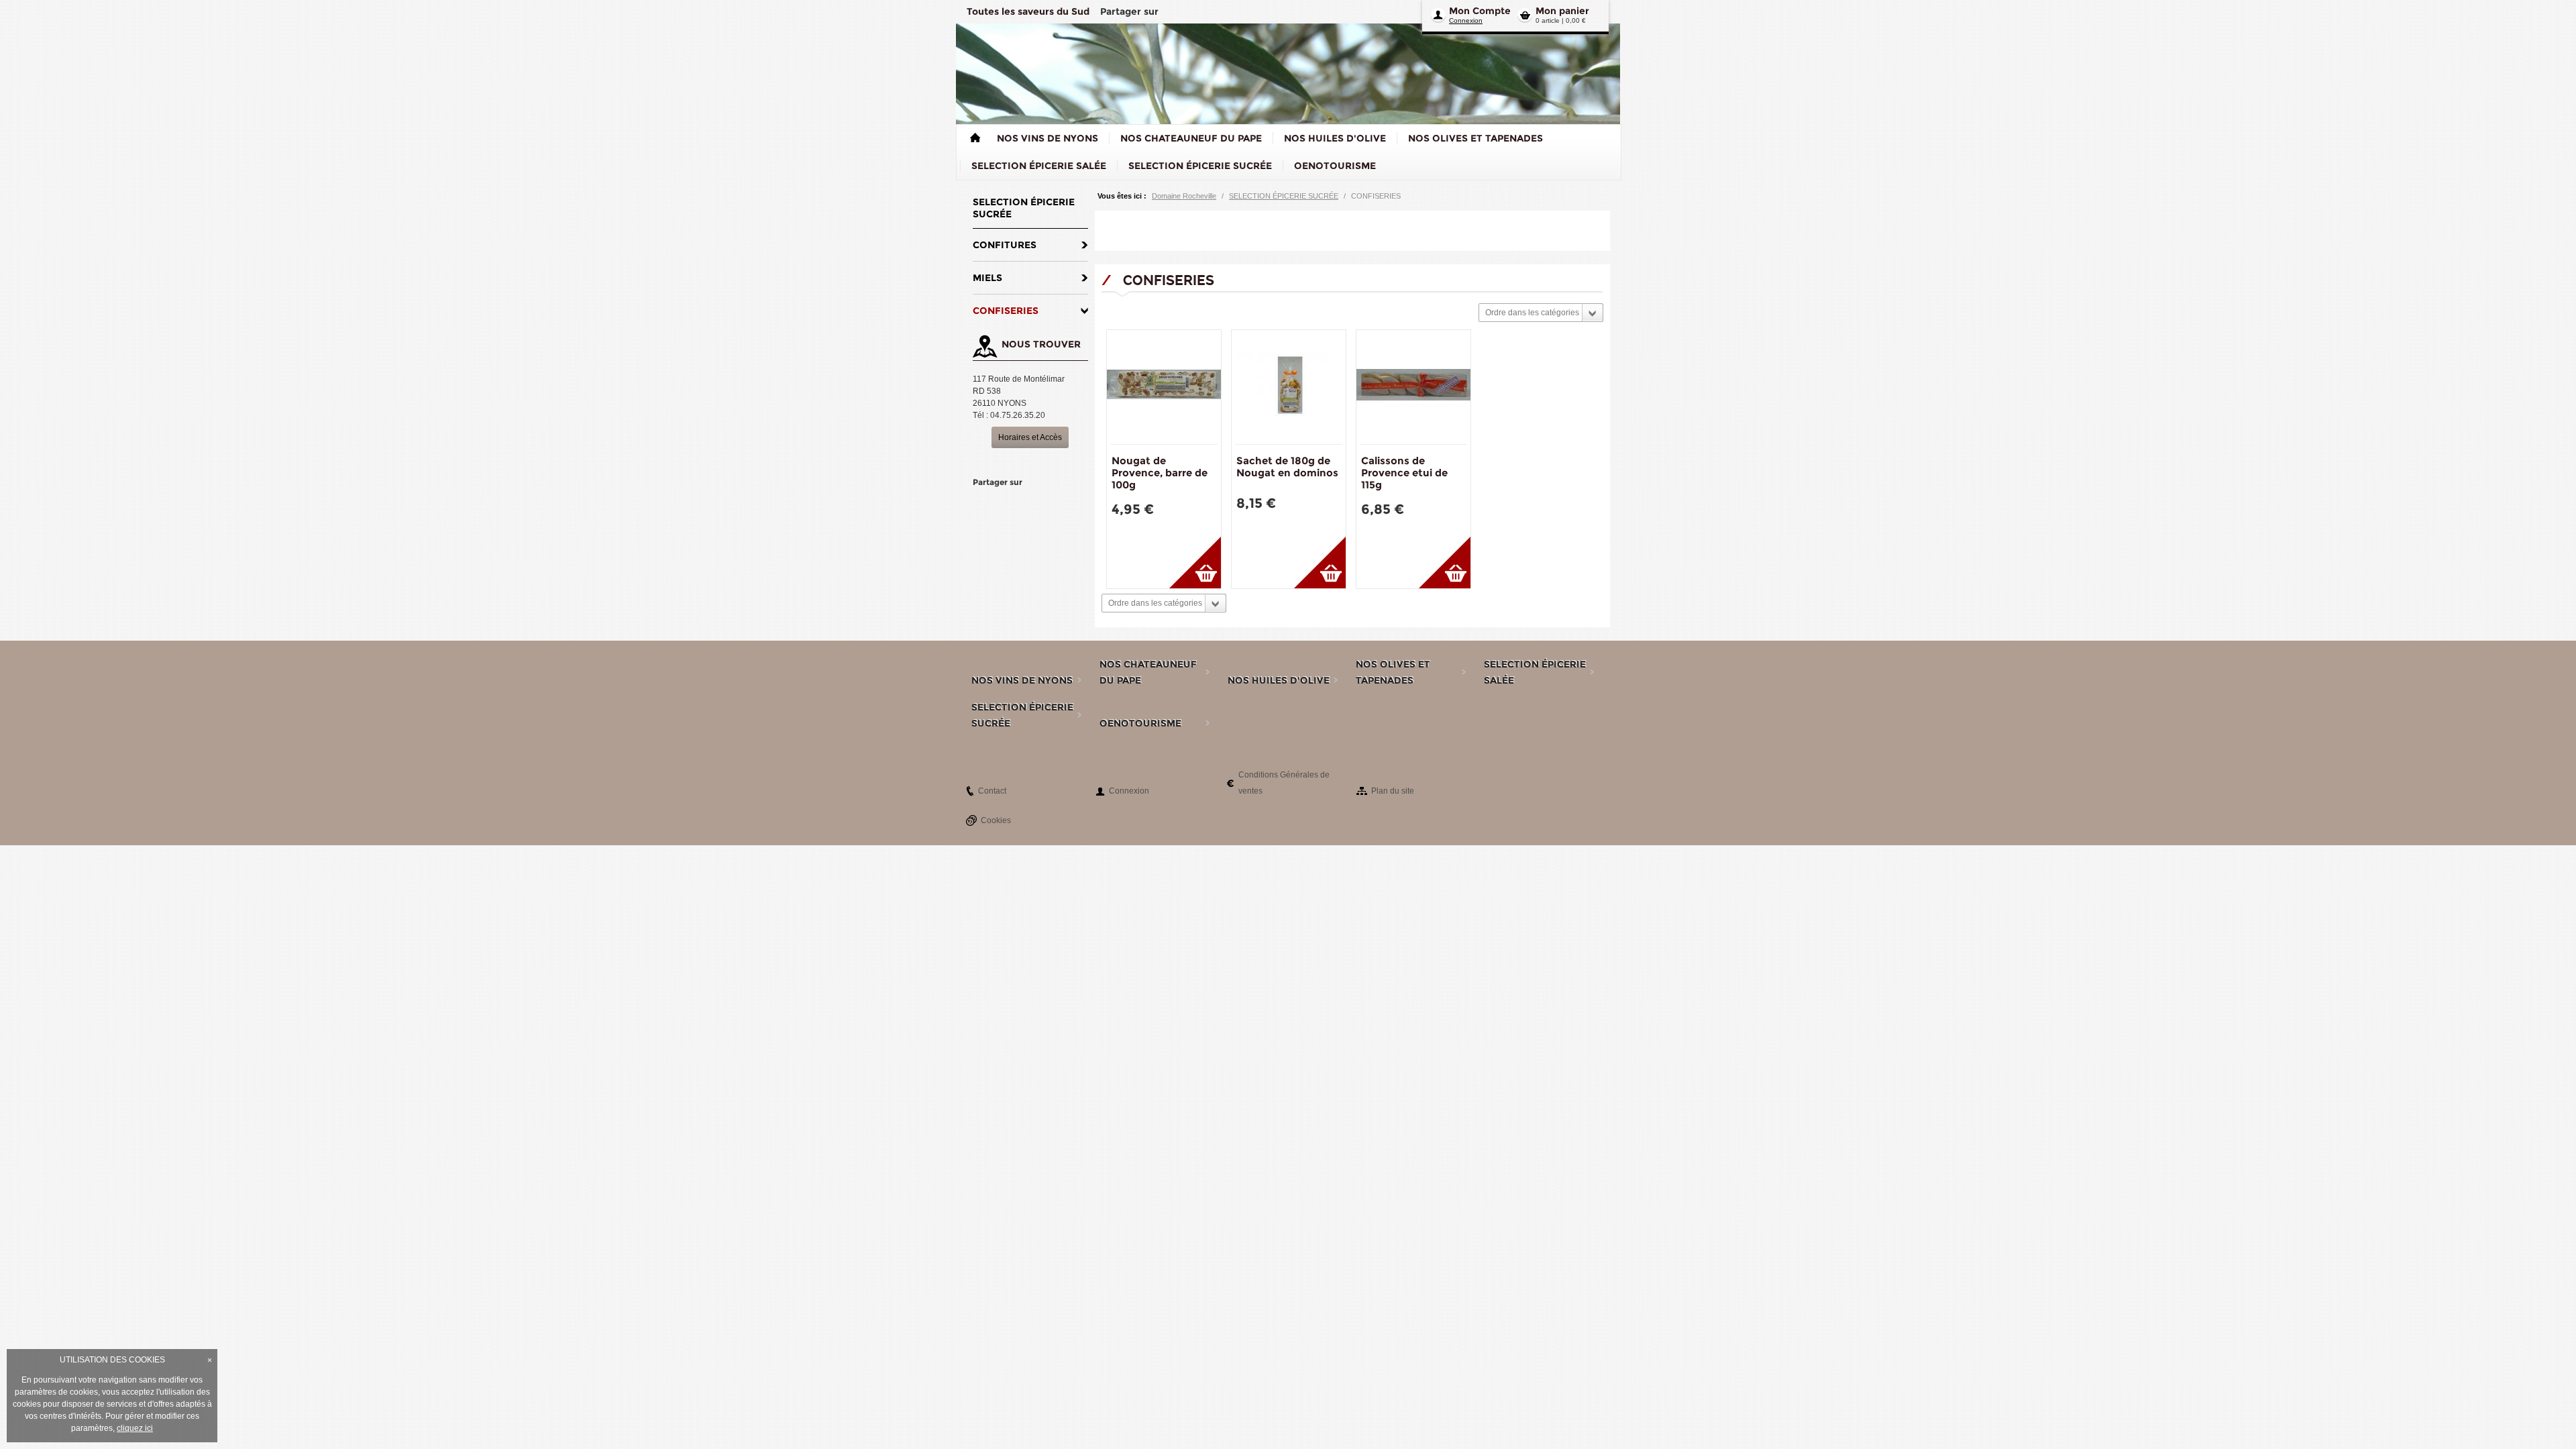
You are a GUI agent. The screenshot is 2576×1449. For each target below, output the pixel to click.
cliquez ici (135, 1428)
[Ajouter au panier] (1195, 562)
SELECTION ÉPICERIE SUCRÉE (1284, 196)
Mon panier (1562, 11)
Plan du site (1393, 791)
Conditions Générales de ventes (1284, 783)
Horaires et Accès (1030, 437)
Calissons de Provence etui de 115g (1404, 473)
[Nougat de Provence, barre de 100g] (1164, 387)
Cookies (996, 820)
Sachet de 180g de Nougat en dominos (1287, 467)
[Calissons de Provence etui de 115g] (1413, 387)
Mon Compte (1480, 11)
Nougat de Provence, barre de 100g (1160, 473)
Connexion (1466, 20)
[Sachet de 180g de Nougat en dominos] (1289, 387)
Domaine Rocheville (1184, 196)
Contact (992, 791)
